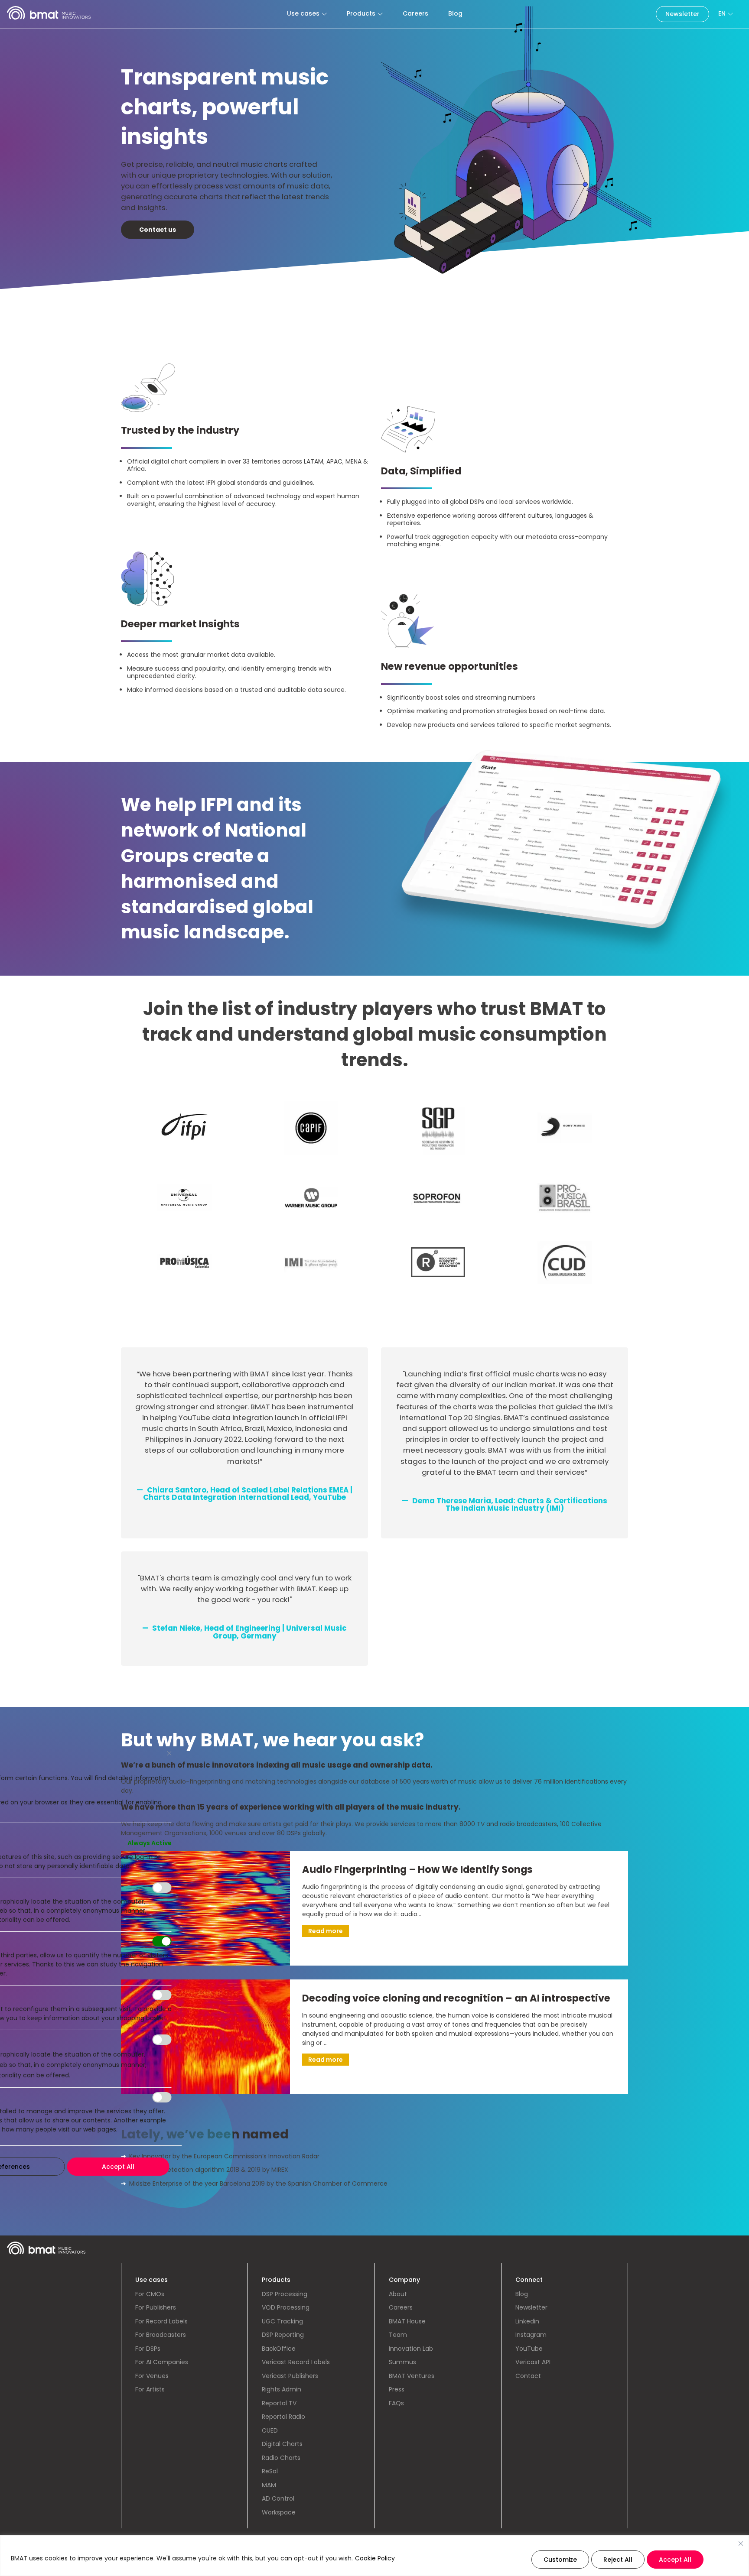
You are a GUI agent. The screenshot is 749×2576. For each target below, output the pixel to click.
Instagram (531, 2335)
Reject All (618, 2560)
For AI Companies (162, 2362)
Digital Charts (282, 2444)
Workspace (279, 2512)
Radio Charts (281, 2458)
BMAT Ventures (412, 2376)
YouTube (529, 2349)
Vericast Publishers (290, 2376)
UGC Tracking (282, 2321)
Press (397, 2389)
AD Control (278, 2498)
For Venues (152, 2376)
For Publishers (156, 2307)
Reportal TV (279, 2403)
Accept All (675, 2560)
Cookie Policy (375, 2558)
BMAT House (407, 2321)
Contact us (158, 230)
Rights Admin (282, 2389)
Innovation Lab (411, 2349)
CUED (270, 2430)
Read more (326, 1931)
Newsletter (682, 14)
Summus (402, 2362)
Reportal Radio (283, 2417)
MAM (269, 2485)
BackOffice (279, 2349)
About (398, 2294)
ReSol (270, 2471)
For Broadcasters (161, 2335)
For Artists (150, 2389)
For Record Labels (161, 2321)
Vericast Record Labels (296, 2362)
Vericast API (533, 2362)
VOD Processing (286, 2307)
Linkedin (527, 2321)
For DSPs (148, 2349)
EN (722, 13)
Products (361, 13)
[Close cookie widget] (741, 2544)
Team (398, 2335)
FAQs (396, 2403)
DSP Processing (285, 2294)
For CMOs (150, 2294)
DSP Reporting (283, 2335)
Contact (528, 2376)
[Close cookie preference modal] (169, 1753)
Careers (415, 13)
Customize (560, 2560)
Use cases (303, 13)
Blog (455, 13)
